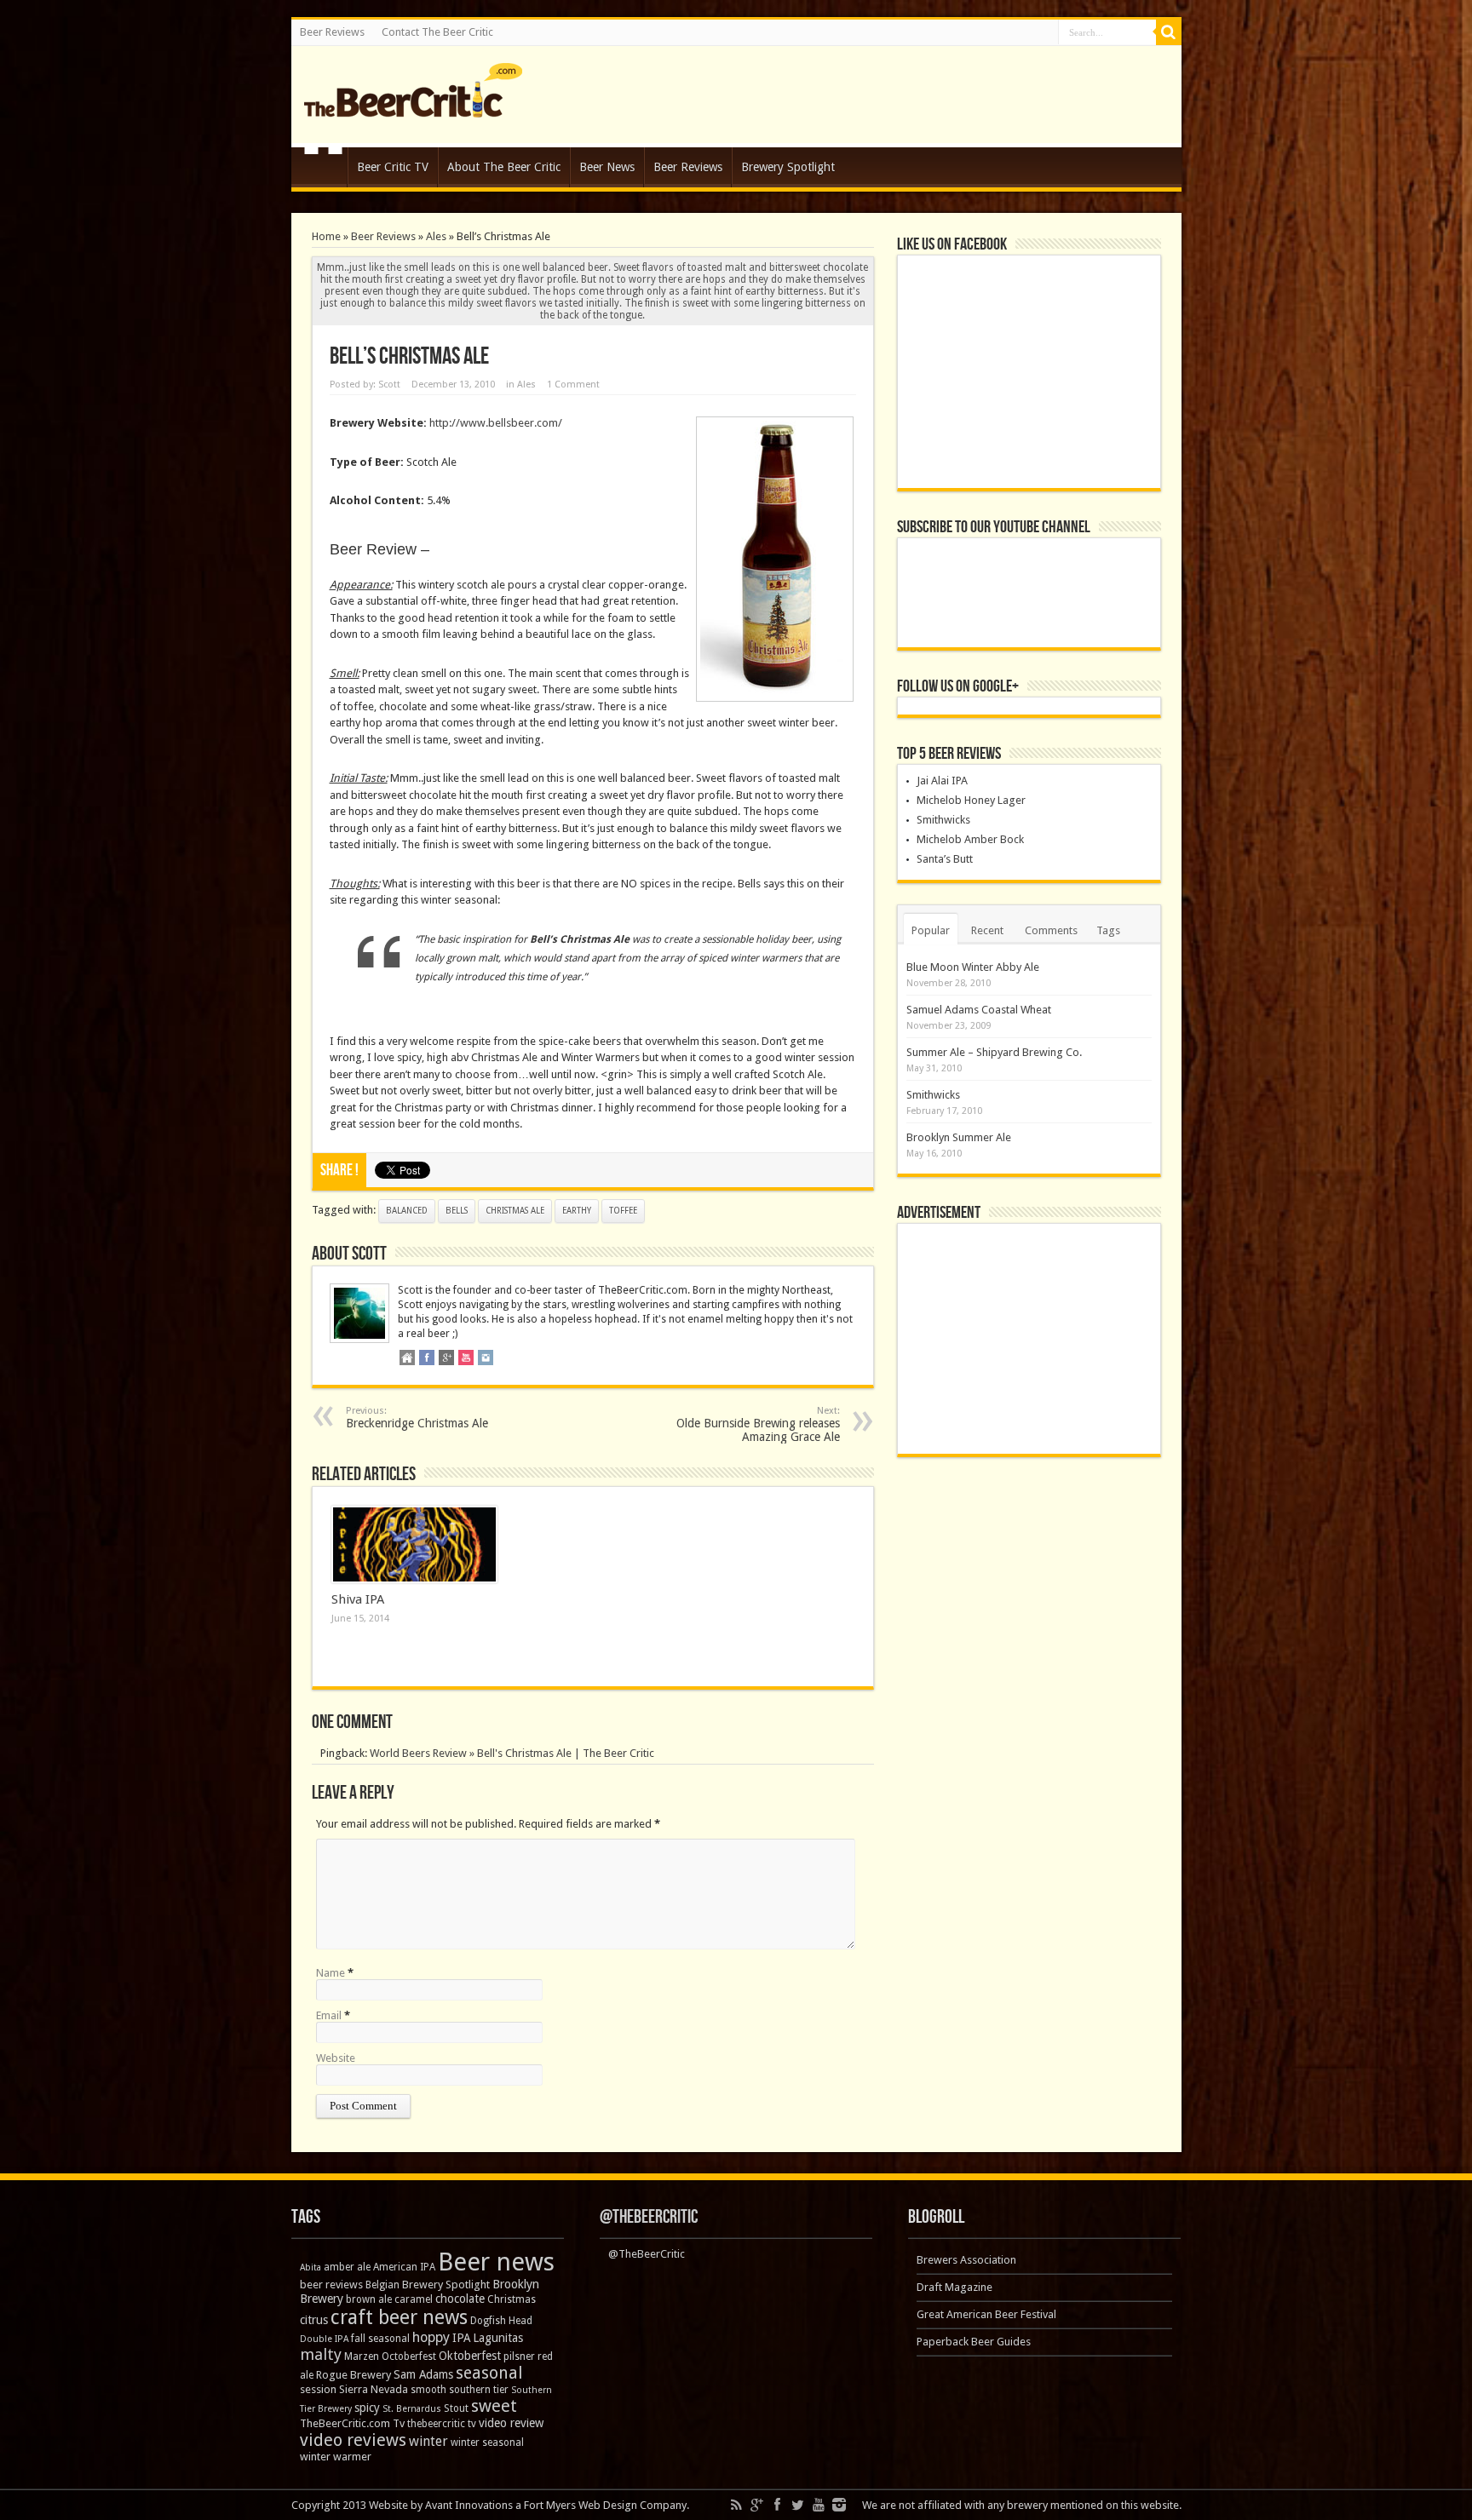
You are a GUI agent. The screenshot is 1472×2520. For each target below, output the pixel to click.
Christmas (512, 2299)
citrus (314, 2320)
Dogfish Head (501, 2321)
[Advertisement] (1029, 1339)
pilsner (519, 2356)
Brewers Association (966, 2260)
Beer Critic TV (393, 167)
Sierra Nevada (374, 2389)
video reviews (353, 2440)
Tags (1108, 930)
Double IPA (324, 2339)
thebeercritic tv (442, 2424)
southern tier (479, 2390)
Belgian (382, 2285)
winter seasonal (487, 2443)
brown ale (369, 2299)
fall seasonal (380, 2339)
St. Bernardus (412, 2409)
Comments (1051, 930)
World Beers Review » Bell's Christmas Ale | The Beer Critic (512, 1753)
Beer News (607, 167)
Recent (987, 930)
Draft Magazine (954, 2287)
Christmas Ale (515, 1211)
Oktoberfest (470, 2356)
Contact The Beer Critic (437, 32)
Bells (457, 1211)
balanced (407, 1211)
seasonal (489, 2373)
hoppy (431, 2337)
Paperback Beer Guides (974, 2342)
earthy (577, 1211)
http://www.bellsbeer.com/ (496, 423)
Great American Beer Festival (986, 2314)
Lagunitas (498, 2338)
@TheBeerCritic (649, 2217)
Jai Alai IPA (942, 781)
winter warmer (336, 2457)
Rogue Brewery (354, 2375)
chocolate (460, 2299)
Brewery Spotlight (788, 167)
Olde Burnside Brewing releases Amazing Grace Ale (758, 1424)
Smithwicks (943, 820)
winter (428, 2441)
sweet (494, 2406)
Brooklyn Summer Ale (959, 1137)
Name (331, 1973)
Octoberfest (409, 2356)
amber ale (347, 2267)
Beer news (496, 2262)
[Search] (1169, 32)
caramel (414, 2299)
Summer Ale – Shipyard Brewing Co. (994, 1052)
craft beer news (399, 2317)
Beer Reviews (332, 32)
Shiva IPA (358, 1599)
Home (323, 169)
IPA (461, 2338)
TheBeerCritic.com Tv (352, 2423)
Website (336, 2058)
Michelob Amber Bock (970, 839)
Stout (456, 2408)
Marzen (362, 2356)
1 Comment (573, 385)
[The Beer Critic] (413, 105)
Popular (931, 930)
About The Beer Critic (504, 167)
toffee (623, 1211)
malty (321, 2354)
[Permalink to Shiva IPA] (414, 1545)
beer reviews (331, 2285)
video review (511, 2423)
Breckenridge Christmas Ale (417, 1418)
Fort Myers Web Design (581, 2505)
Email (329, 2015)
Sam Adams (423, 2374)
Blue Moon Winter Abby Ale (973, 967)
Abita (310, 2267)
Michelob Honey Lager (971, 800)
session (318, 2389)
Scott (389, 385)
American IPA (404, 2267)
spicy (367, 2408)
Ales (436, 236)
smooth (428, 2390)
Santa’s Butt (945, 859)
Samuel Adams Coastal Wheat (979, 1010)
